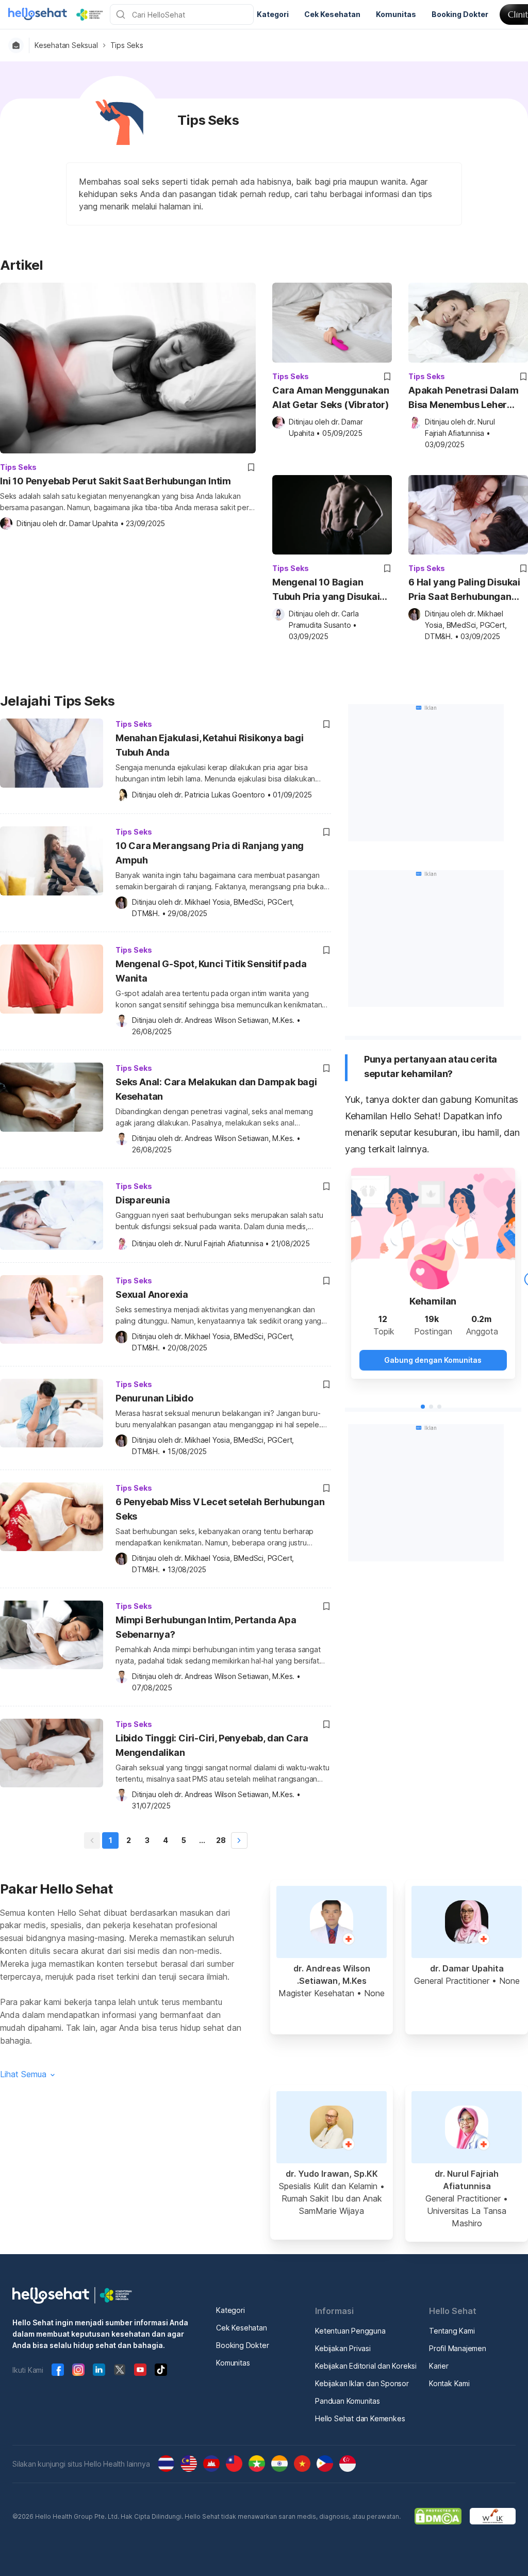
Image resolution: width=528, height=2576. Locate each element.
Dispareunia (143, 1200)
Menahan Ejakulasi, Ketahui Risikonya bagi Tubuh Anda (210, 745)
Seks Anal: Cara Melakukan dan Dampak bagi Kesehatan (216, 1089)
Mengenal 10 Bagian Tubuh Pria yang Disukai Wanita (326, 590)
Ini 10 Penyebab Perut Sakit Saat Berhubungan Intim (115, 481)
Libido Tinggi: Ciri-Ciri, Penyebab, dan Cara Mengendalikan (212, 1745)
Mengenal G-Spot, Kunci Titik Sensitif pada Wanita (211, 971)
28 (221, 1840)
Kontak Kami (449, 2383)
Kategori (230, 2310)
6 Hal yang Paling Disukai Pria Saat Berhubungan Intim (464, 590)
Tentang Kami (452, 2331)
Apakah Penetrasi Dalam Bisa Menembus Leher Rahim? (464, 398)
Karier (439, 2366)
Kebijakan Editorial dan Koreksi (366, 2366)
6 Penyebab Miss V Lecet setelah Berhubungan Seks (220, 1509)
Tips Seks (127, 45)
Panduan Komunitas (348, 2401)
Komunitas (233, 2363)
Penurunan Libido (154, 1398)
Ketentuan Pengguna (350, 2331)
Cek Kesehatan (241, 2328)
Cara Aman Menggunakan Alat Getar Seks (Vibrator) (331, 397)
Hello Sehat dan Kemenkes (360, 2418)
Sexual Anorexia (152, 1294)
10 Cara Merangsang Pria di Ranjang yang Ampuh (210, 853)
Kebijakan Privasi (343, 2348)
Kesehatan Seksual (66, 45)
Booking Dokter (242, 2345)
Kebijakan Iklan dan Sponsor (362, 2383)
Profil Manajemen (458, 2348)
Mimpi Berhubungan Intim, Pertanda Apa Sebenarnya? (206, 1627)
